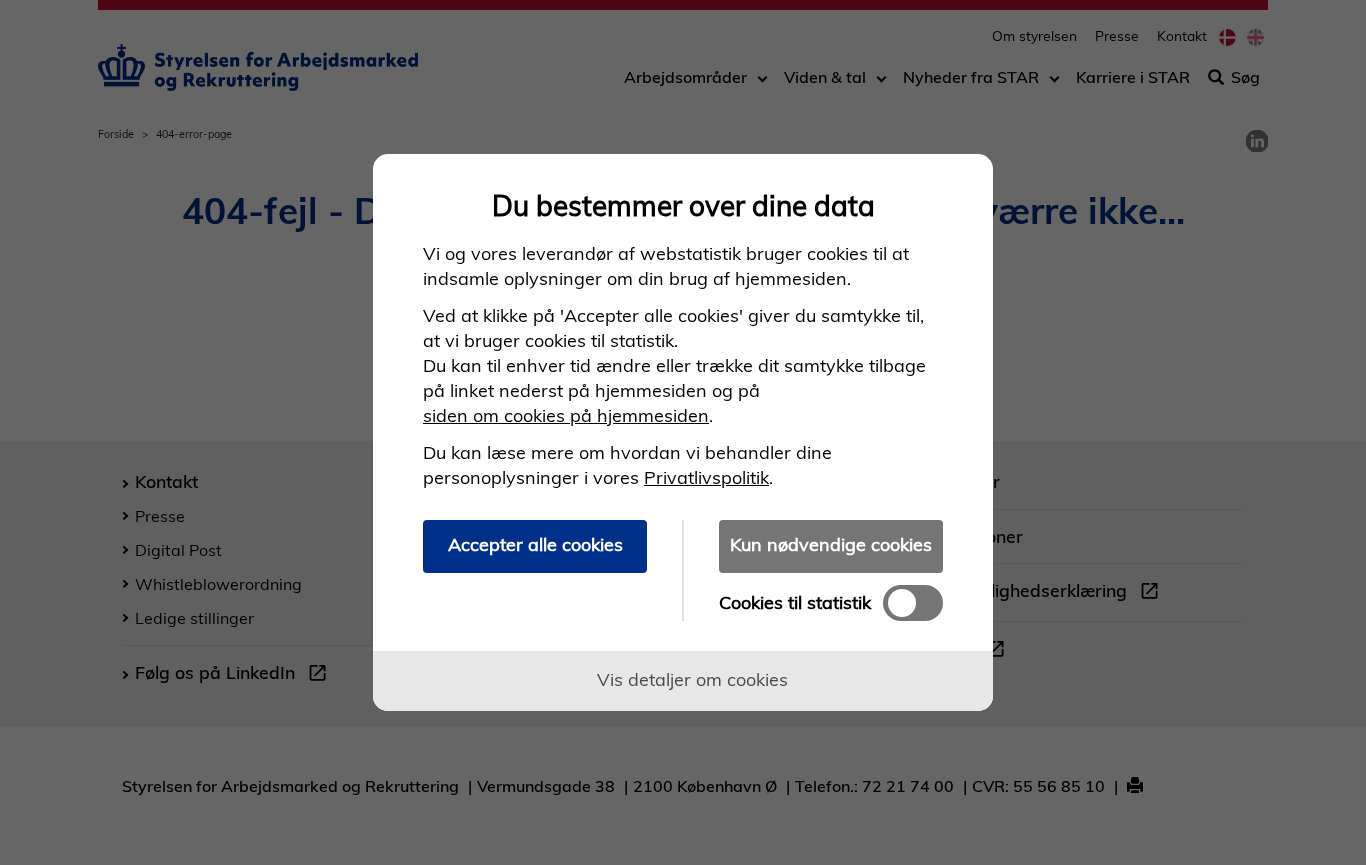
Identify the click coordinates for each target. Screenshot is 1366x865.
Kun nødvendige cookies (831, 544)
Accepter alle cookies (535, 544)
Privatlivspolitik (706, 477)
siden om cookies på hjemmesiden (566, 415)
